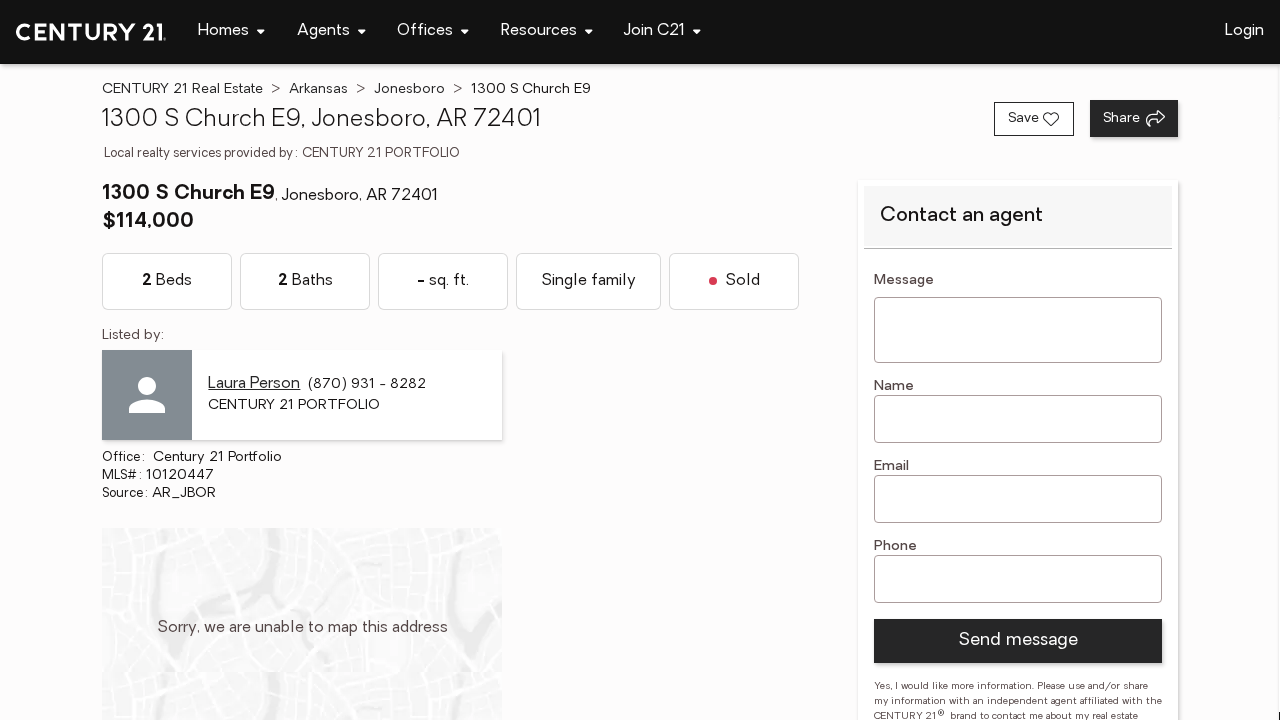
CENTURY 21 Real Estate (182, 89)
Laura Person (254, 384)
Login (1244, 31)
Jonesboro (409, 89)
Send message (1018, 641)
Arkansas (318, 89)
